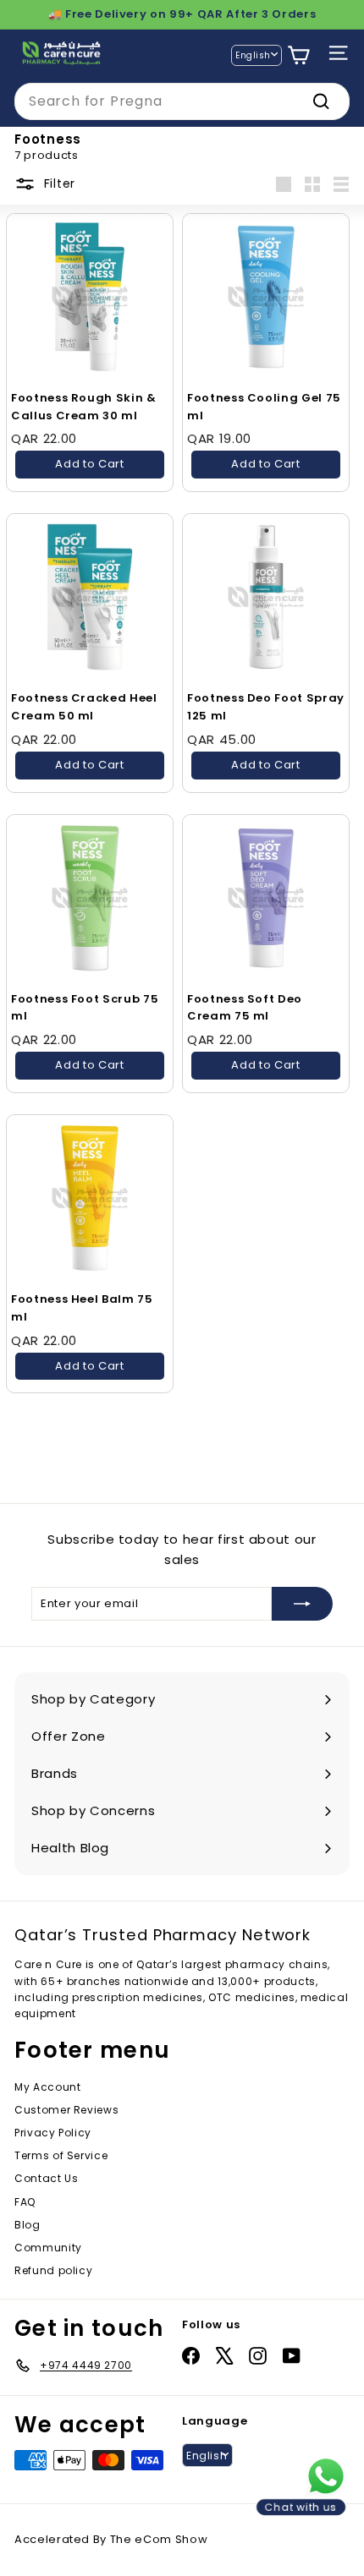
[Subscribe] (302, 1604)
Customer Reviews (66, 2110)
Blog (28, 2225)
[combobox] (182, 101)
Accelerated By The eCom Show (111, 2539)
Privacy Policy (53, 2133)
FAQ (25, 2202)
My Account (48, 2087)
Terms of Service (61, 2155)
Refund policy (53, 2270)
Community (48, 2248)
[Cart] (298, 55)
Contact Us (47, 2178)
